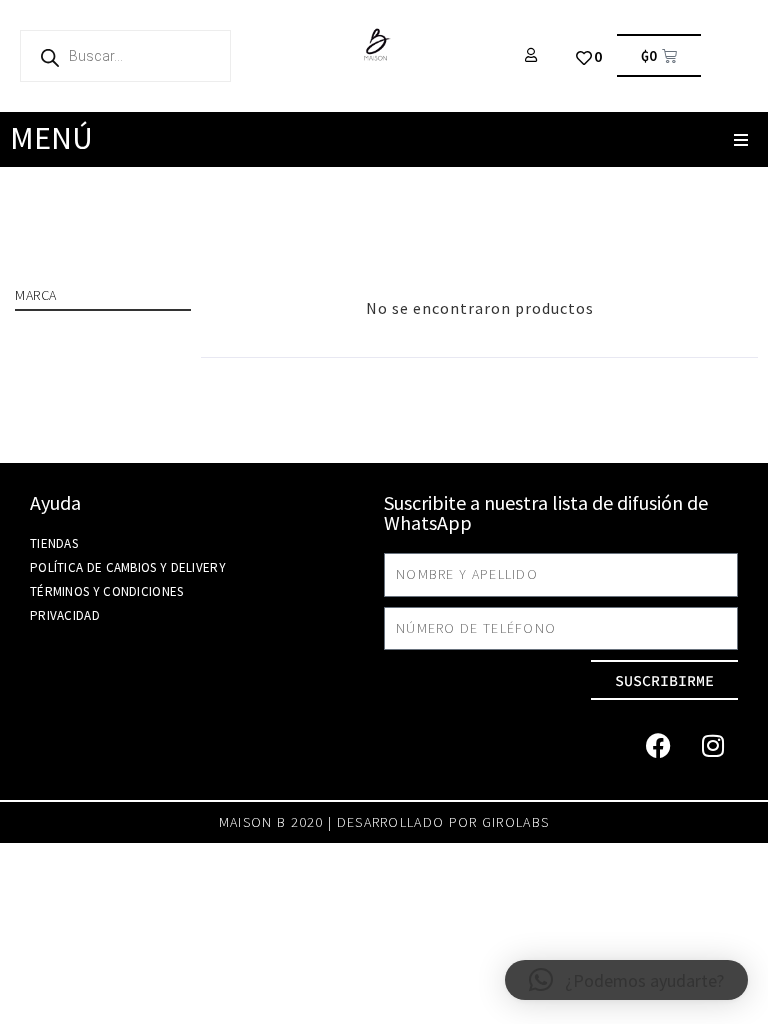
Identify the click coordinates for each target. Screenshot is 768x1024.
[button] (740, 139)
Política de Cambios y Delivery (128, 567)
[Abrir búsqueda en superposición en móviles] (125, 56)
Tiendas (54, 543)
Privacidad (65, 615)
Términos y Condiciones (107, 591)
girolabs (515, 822)
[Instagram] (713, 745)
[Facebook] (658, 745)
